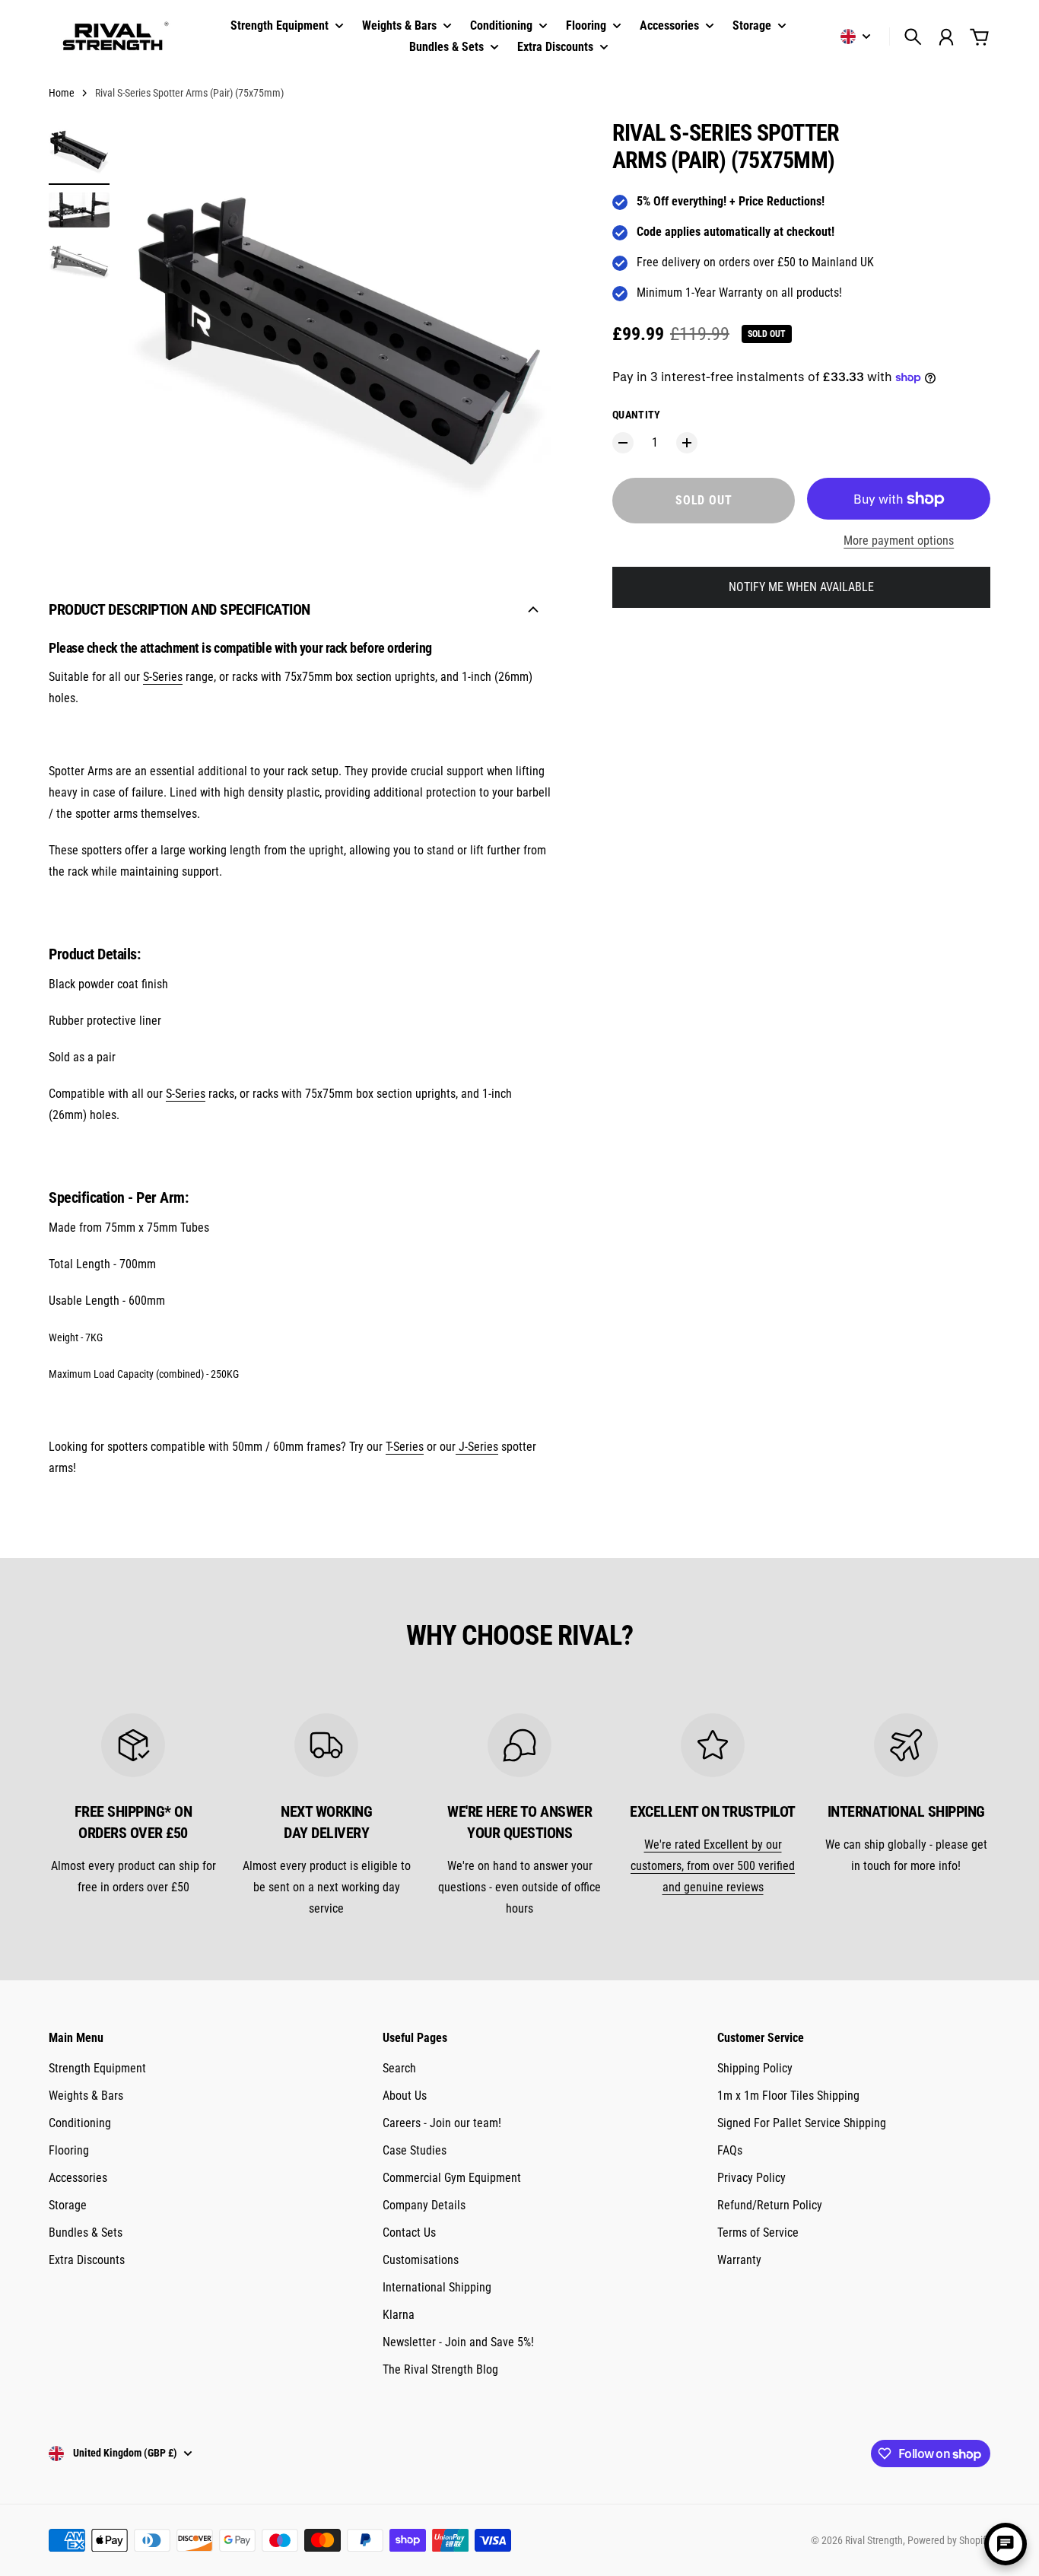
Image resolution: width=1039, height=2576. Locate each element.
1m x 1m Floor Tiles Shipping (788, 2096)
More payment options (899, 541)
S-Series (163, 677)
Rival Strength (874, 2540)
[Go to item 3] (79, 261)
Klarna (399, 2315)
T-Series (405, 1447)
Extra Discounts (87, 2260)
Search (399, 2068)
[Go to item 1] (79, 150)
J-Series (478, 1447)
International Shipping (437, 2287)
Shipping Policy (755, 2068)
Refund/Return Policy (770, 2205)
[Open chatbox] (1006, 2544)
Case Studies (415, 2150)
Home (62, 93)
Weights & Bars (86, 2096)
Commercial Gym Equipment (452, 2178)
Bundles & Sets (86, 2233)
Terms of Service (758, 2233)
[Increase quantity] (687, 443)
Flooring (69, 2150)
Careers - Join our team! (442, 2123)
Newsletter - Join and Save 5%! (458, 2342)
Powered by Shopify (949, 2540)
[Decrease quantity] (623, 443)
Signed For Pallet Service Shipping (802, 2123)
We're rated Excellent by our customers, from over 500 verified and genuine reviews (713, 1866)
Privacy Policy (751, 2178)
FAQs (730, 2150)
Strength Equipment (97, 2068)
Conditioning (80, 2123)
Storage (68, 2205)
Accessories (78, 2178)
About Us (405, 2096)
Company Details (424, 2205)
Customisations (421, 2260)
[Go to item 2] (79, 210)
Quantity (637, 415)
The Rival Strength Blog (440, 2369)
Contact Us (409, 2233)
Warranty (739, 2260)
